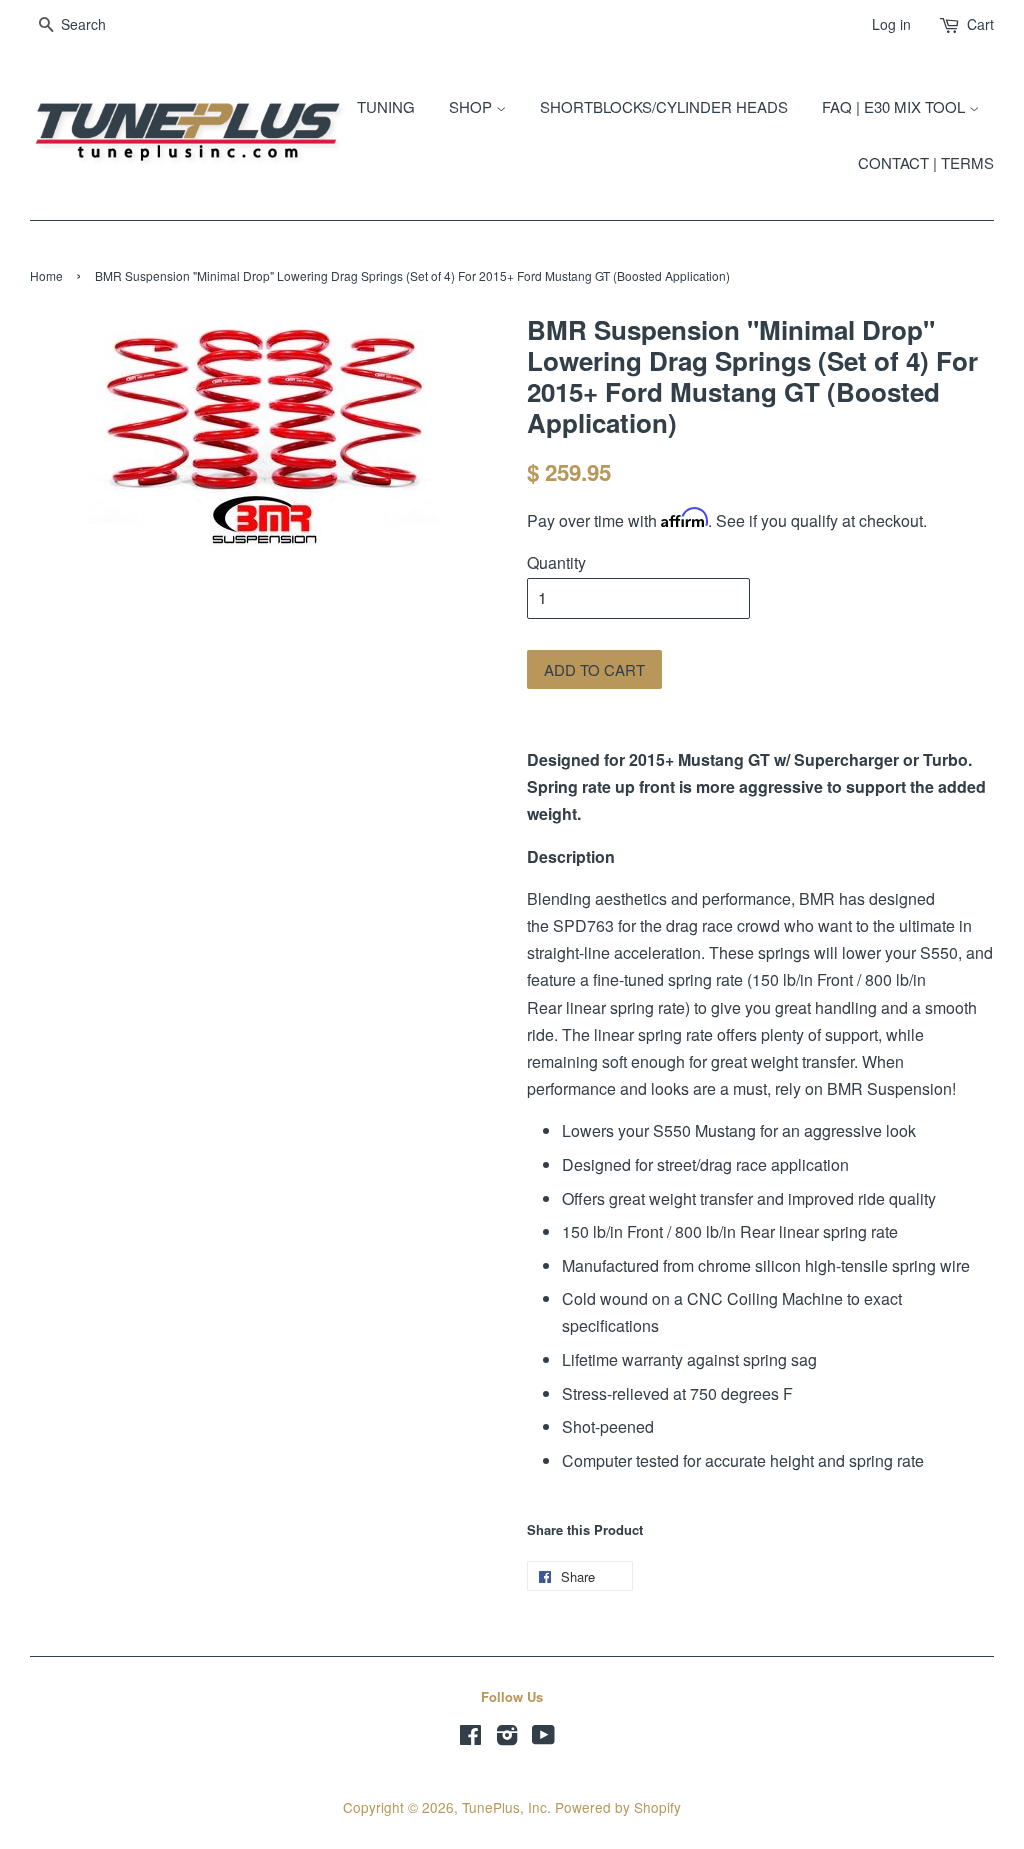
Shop (472, 106)
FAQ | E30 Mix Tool (895, 106)
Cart (980, 24)
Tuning (386, 106)
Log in (891, 24)
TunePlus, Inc (504, 1807)
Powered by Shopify (618, 1807)
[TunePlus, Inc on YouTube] (543, 1738)
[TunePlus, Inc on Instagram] (507, 1738)
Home (46, 275)
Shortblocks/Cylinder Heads (664, 106)
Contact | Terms (926, 162)
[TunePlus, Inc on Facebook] (470, 1738)
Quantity (556, 562)
